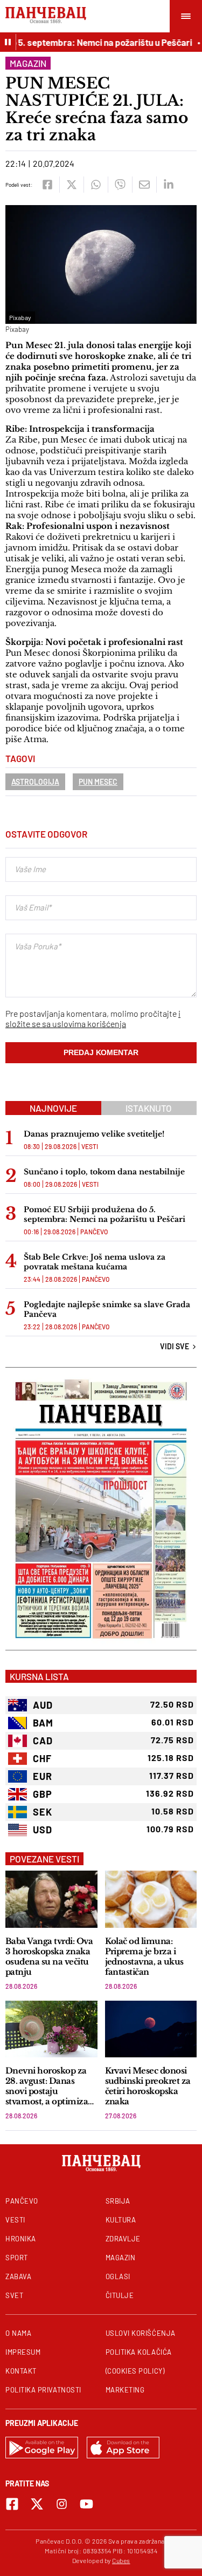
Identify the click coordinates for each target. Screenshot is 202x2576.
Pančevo (94, 1232)
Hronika (21, 2239)
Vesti (90, 1146)
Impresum (23, 2352)
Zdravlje (123, 2239)
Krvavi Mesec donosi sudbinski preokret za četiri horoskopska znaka (148, 2086)
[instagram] (62, 2504)
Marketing (125, 2390)
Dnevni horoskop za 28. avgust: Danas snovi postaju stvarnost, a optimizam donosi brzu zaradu (51, 2086)
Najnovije (53, 1108)
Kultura (121, 2220)
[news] (51, 1899)
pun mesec (98, 782)
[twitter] (71, 185)
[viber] (120, 185)
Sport (17, 2258)
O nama (18, 2333)
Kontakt (21, 2371)
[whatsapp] (96, 185)
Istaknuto (149, 1108)
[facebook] (47, 185)
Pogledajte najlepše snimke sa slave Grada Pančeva (107, 1309)
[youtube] (86, 2504)
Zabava (18, 2276)
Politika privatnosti (43, 2390)
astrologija (35, 782)
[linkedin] (168, 185)
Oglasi (118, 2276)
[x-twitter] (37, 2504)
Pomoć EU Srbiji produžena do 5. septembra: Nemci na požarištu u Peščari (105, 1214)
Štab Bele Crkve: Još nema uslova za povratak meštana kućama (95, 1262)
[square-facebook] (12, 2504)
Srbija (118, 2201)
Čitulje (120, 2295)
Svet (14, 2295)
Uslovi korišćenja (141, 2333)
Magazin (28, 63)
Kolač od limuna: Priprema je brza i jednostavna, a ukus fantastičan (144, 1956)
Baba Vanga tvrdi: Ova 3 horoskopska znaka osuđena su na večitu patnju (49, 1956)
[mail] (144, 185)
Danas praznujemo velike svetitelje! (94, 1134)
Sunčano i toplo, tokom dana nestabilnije (104, 1172)
